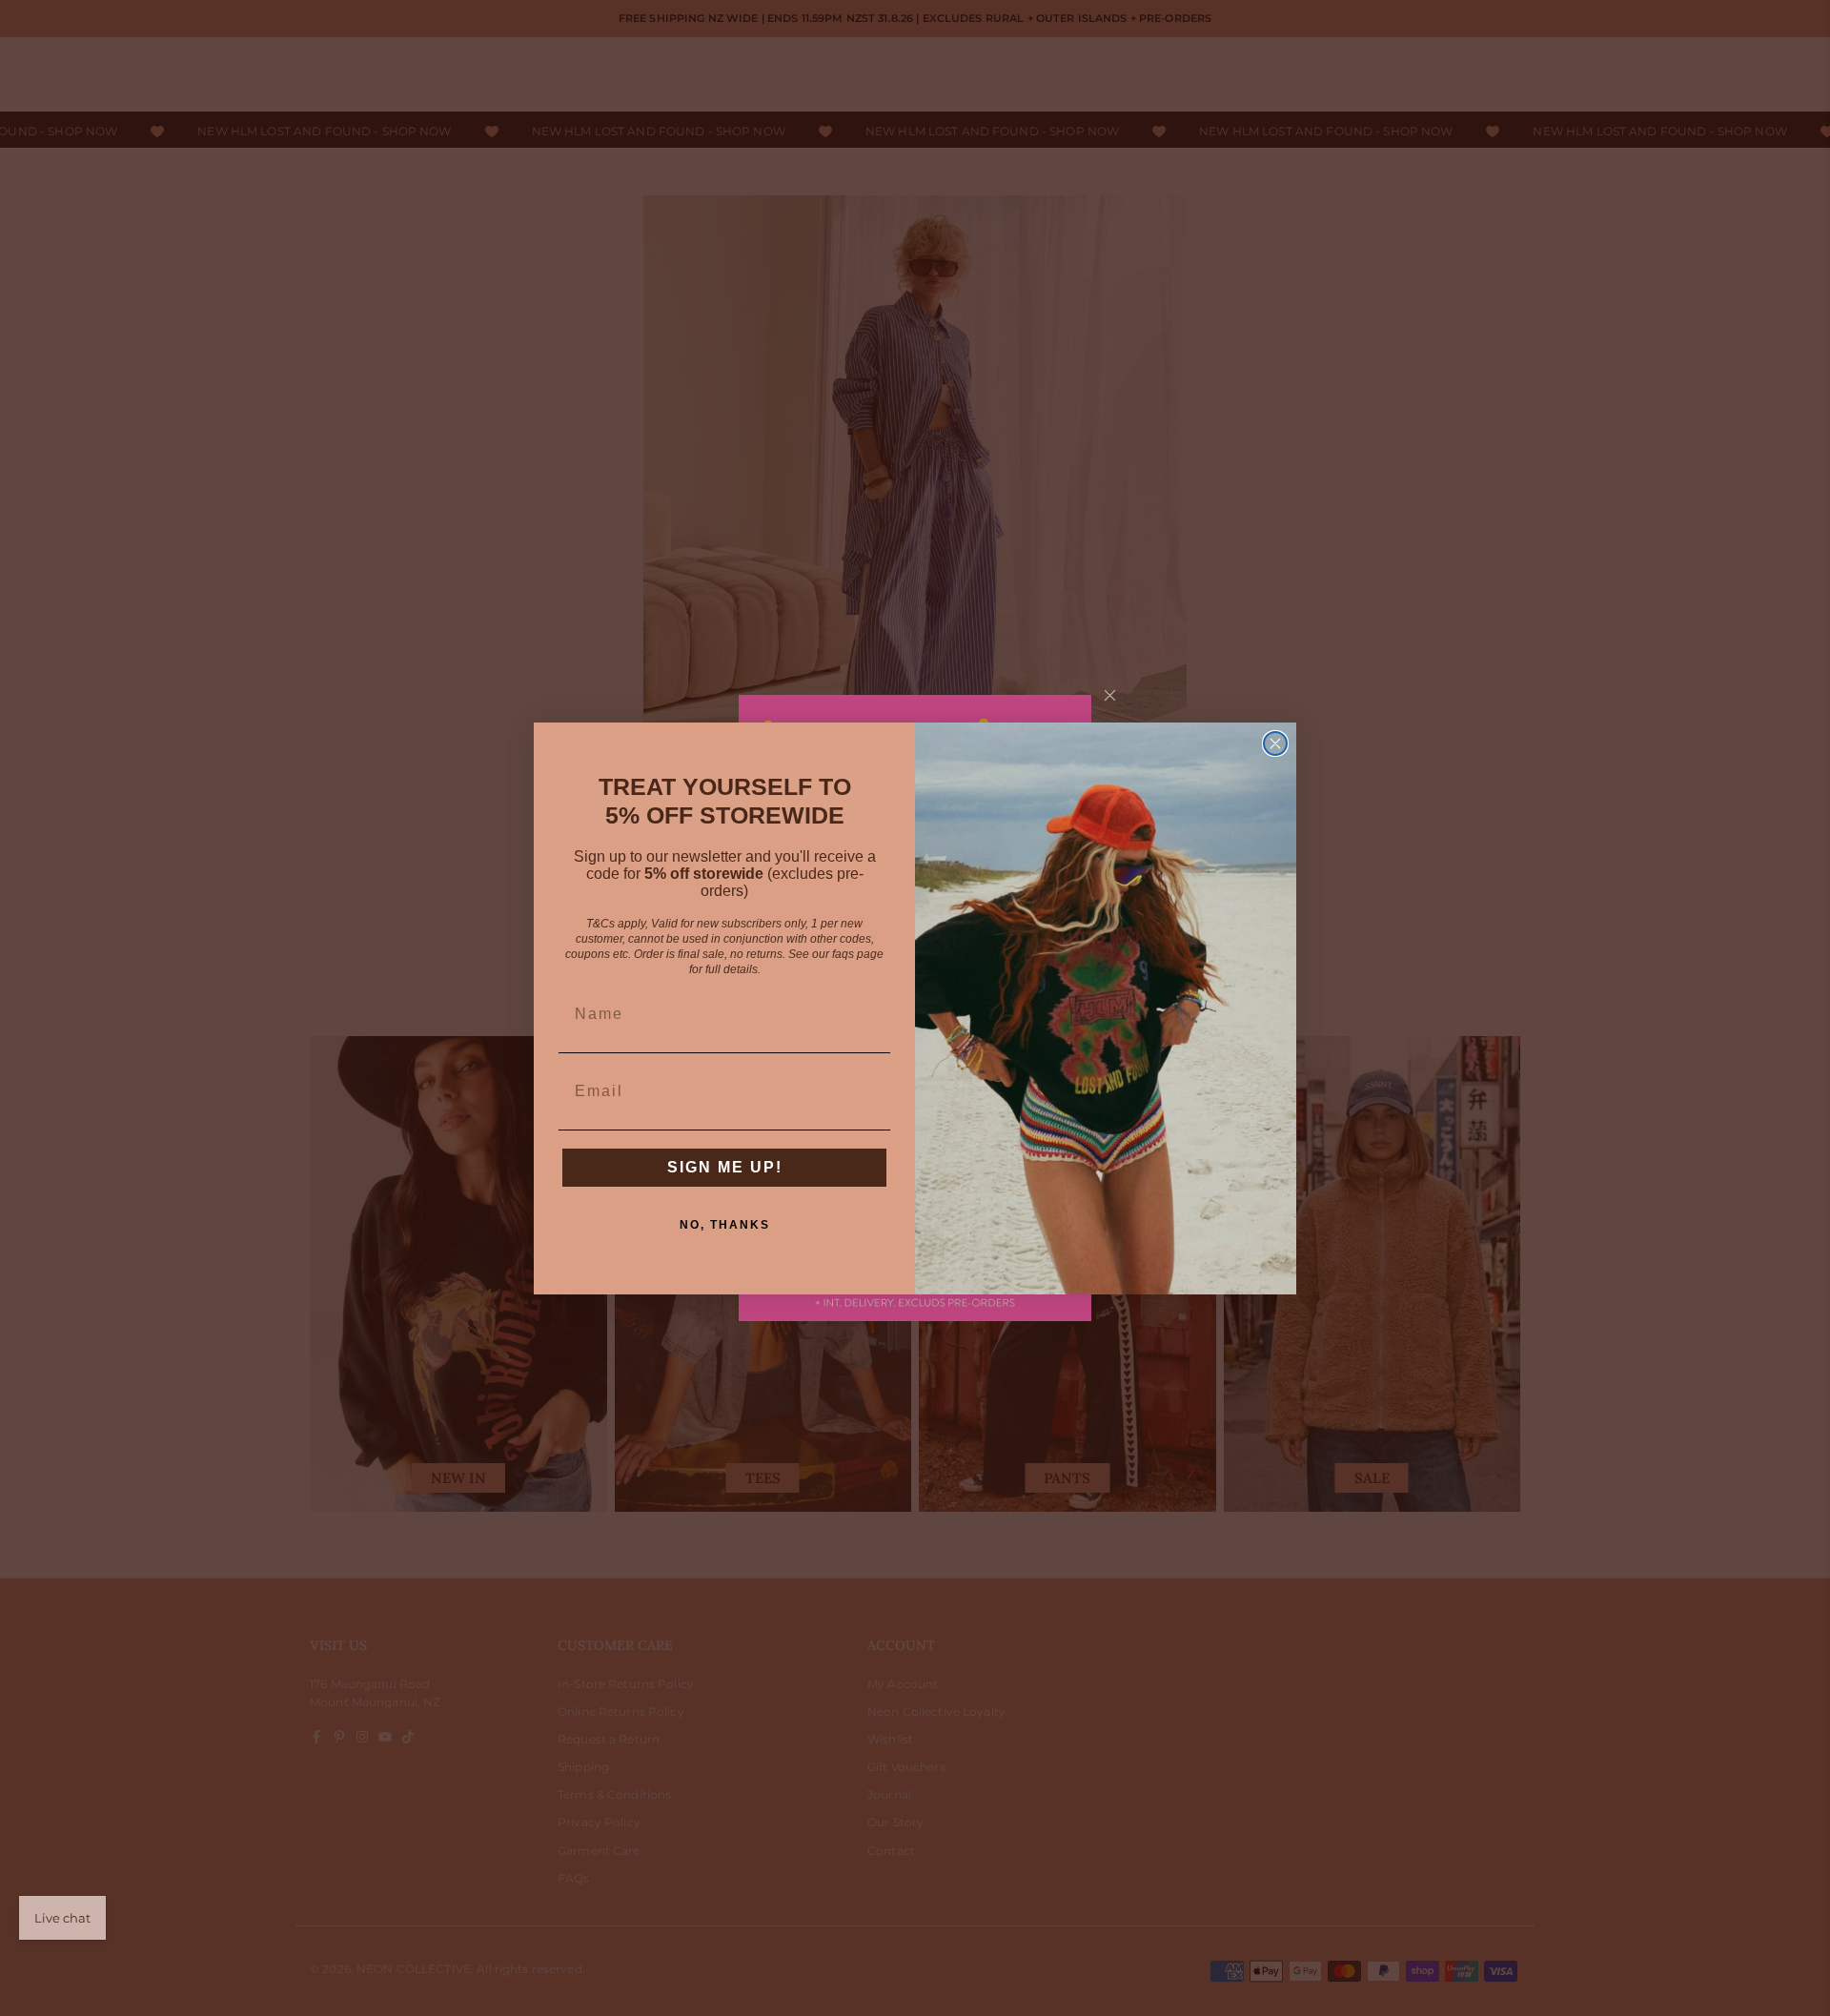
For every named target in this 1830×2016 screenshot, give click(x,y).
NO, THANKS (725, 1225)
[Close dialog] (1275, 743)
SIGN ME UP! (725, 1167)
